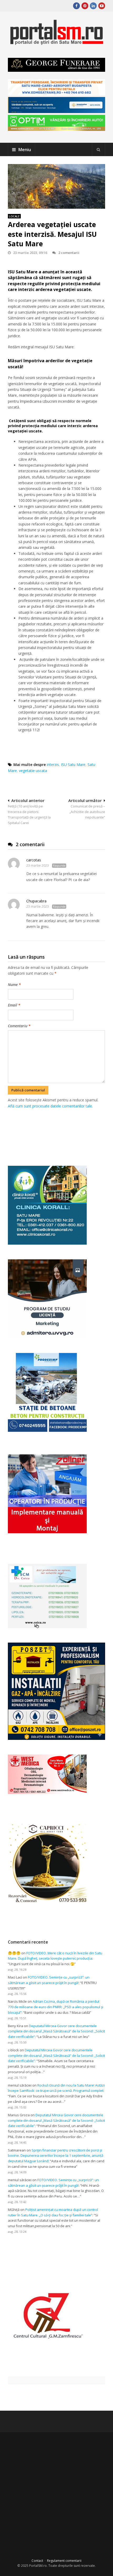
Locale (14, 216)
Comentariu (19, 1026)
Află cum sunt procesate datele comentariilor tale (50, 1106)
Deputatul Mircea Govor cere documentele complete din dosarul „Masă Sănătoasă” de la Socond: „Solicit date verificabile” (56, 2031)
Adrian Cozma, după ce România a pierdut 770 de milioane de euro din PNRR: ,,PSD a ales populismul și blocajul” (56, 2007)
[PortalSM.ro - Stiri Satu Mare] (56, 43)
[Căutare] (99, 150)
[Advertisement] (60, 1131)
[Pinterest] (85, 6)
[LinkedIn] (93, 6)
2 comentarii (69, 253)
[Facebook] (76, 6)
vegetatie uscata (33, 771)
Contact (37, 2561)
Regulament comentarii (64, 2561)
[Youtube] (102, 6)
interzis (53, 765)
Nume (14, 985)
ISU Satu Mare (73, 765)
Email (14, 1005)
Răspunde (59, 866)
